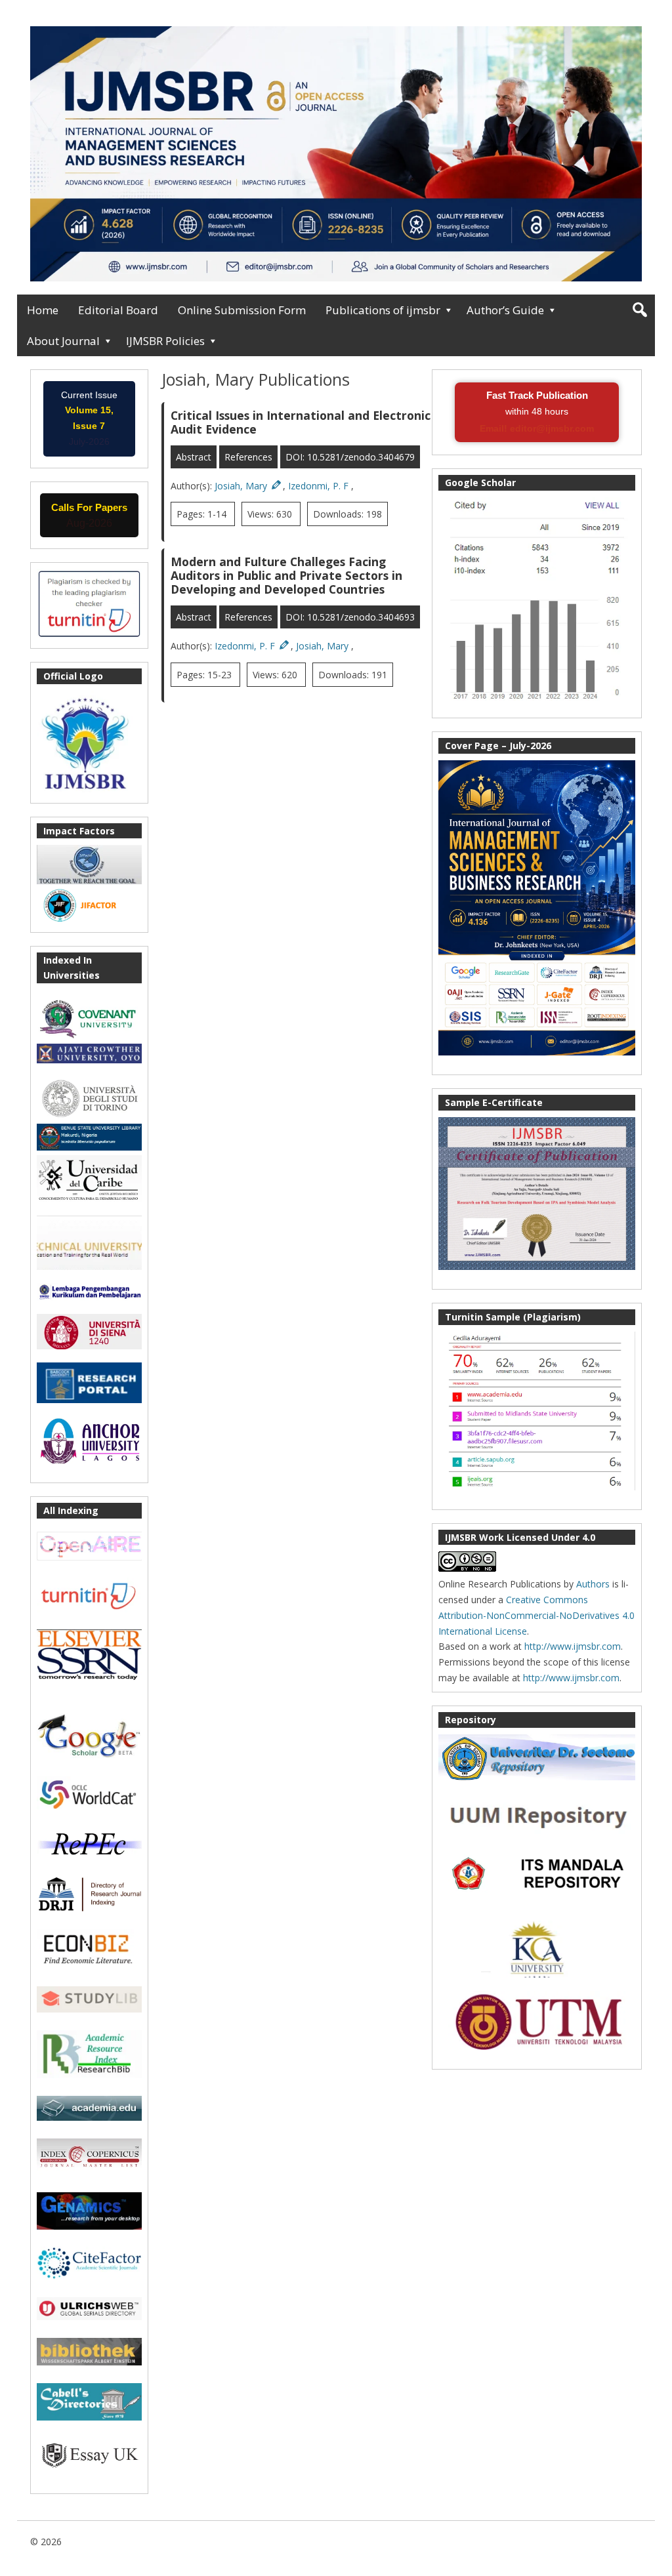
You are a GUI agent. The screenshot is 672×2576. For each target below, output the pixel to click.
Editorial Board (118, 310)
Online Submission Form (242, 310)
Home (43, 310)
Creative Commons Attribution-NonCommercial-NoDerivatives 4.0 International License (536, 1615)
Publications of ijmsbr (383, 310)
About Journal (63, 341)
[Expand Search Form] (640, 310)
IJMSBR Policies (165, 341)
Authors (593, 1584)
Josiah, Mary (242, 486)
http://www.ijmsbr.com (573, 1646)
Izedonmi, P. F (320, 486)
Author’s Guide (505, 310)
